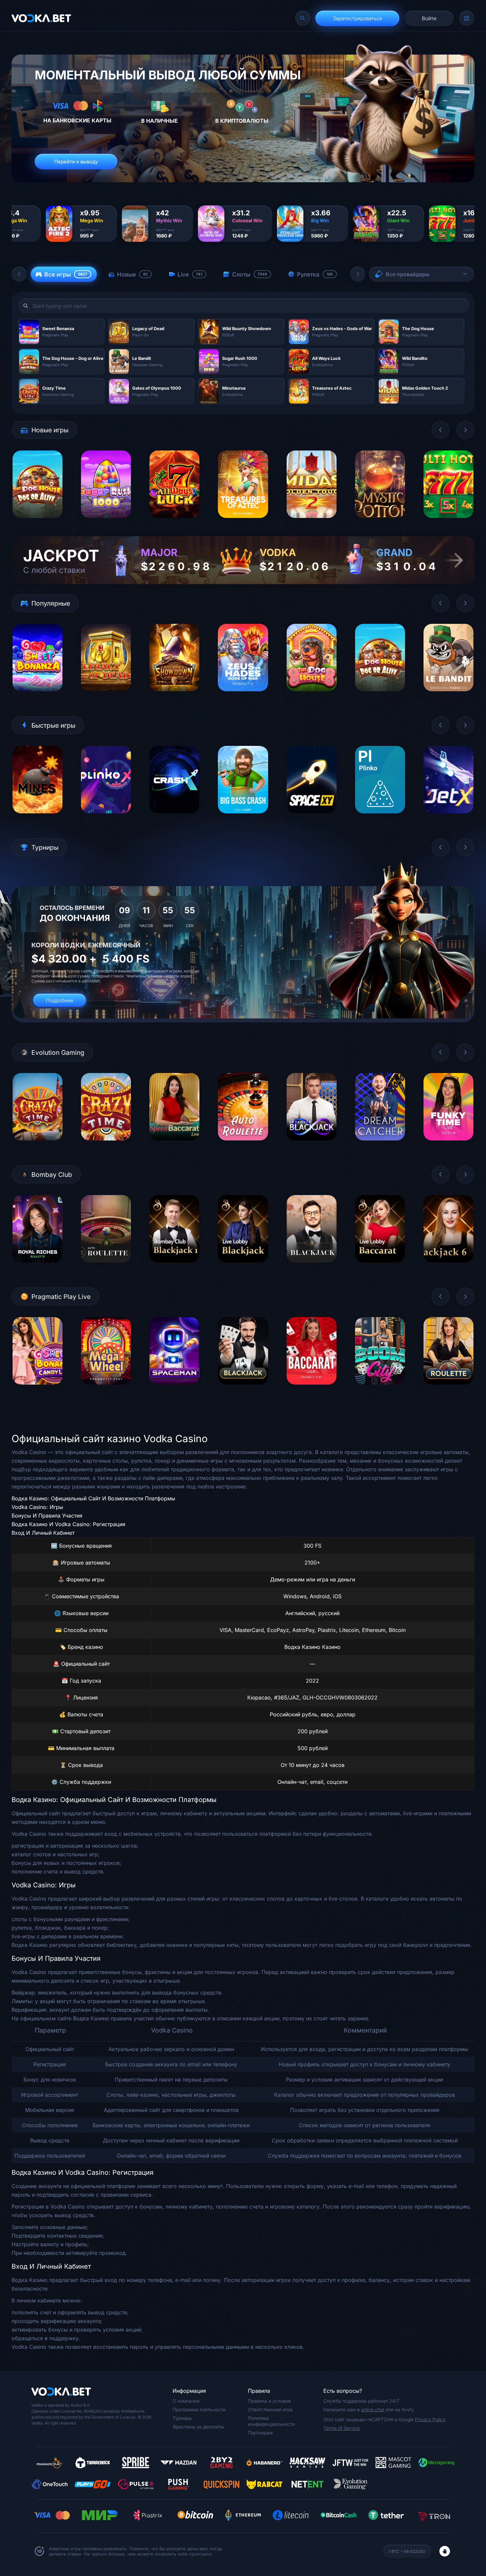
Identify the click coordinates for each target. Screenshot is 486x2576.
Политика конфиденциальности (271, 2421)
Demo (38, 523)
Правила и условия (269, 2401)
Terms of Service (342, 2428)
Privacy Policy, (431, 2419)
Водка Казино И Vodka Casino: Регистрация (68, 1524)
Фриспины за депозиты (198, 2427)
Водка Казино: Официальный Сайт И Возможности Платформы (93, 1498)
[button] (19, 274)
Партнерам (260, 2433)
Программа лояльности (199, 2409)
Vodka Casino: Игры (37, 1507)
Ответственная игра (270, 2409)
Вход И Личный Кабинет (43, 1533)
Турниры (182, 2418)
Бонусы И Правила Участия (47, 1516)
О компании (186, 2401)
